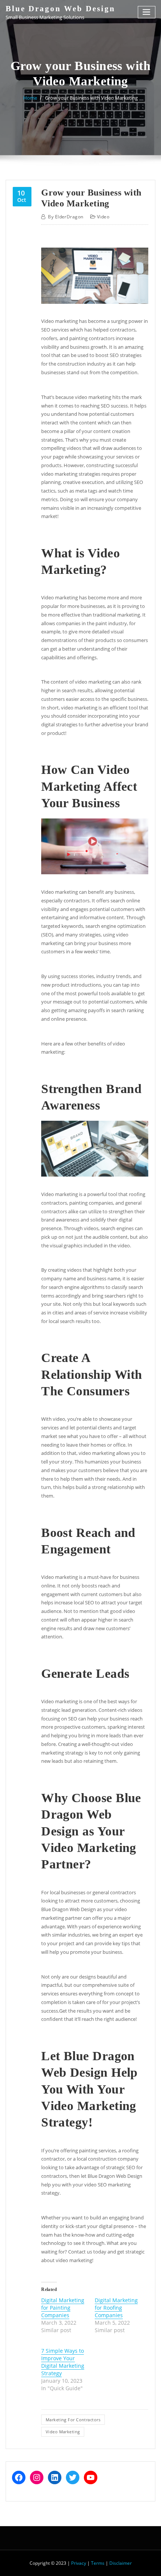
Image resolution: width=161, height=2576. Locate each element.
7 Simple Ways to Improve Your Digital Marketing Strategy (63, 2362)
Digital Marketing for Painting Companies (63, 2308)
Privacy (79, 2563)
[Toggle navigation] (147, 12)
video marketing (63, 2432)
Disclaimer (121, 2563)
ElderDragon (66, 217)
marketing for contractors (73, 2420)
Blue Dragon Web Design (60, 8)
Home (30, 98)
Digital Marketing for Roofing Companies (116, 2308)
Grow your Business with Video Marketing (91, 98)
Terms (98, 2563)
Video (103, 217)
